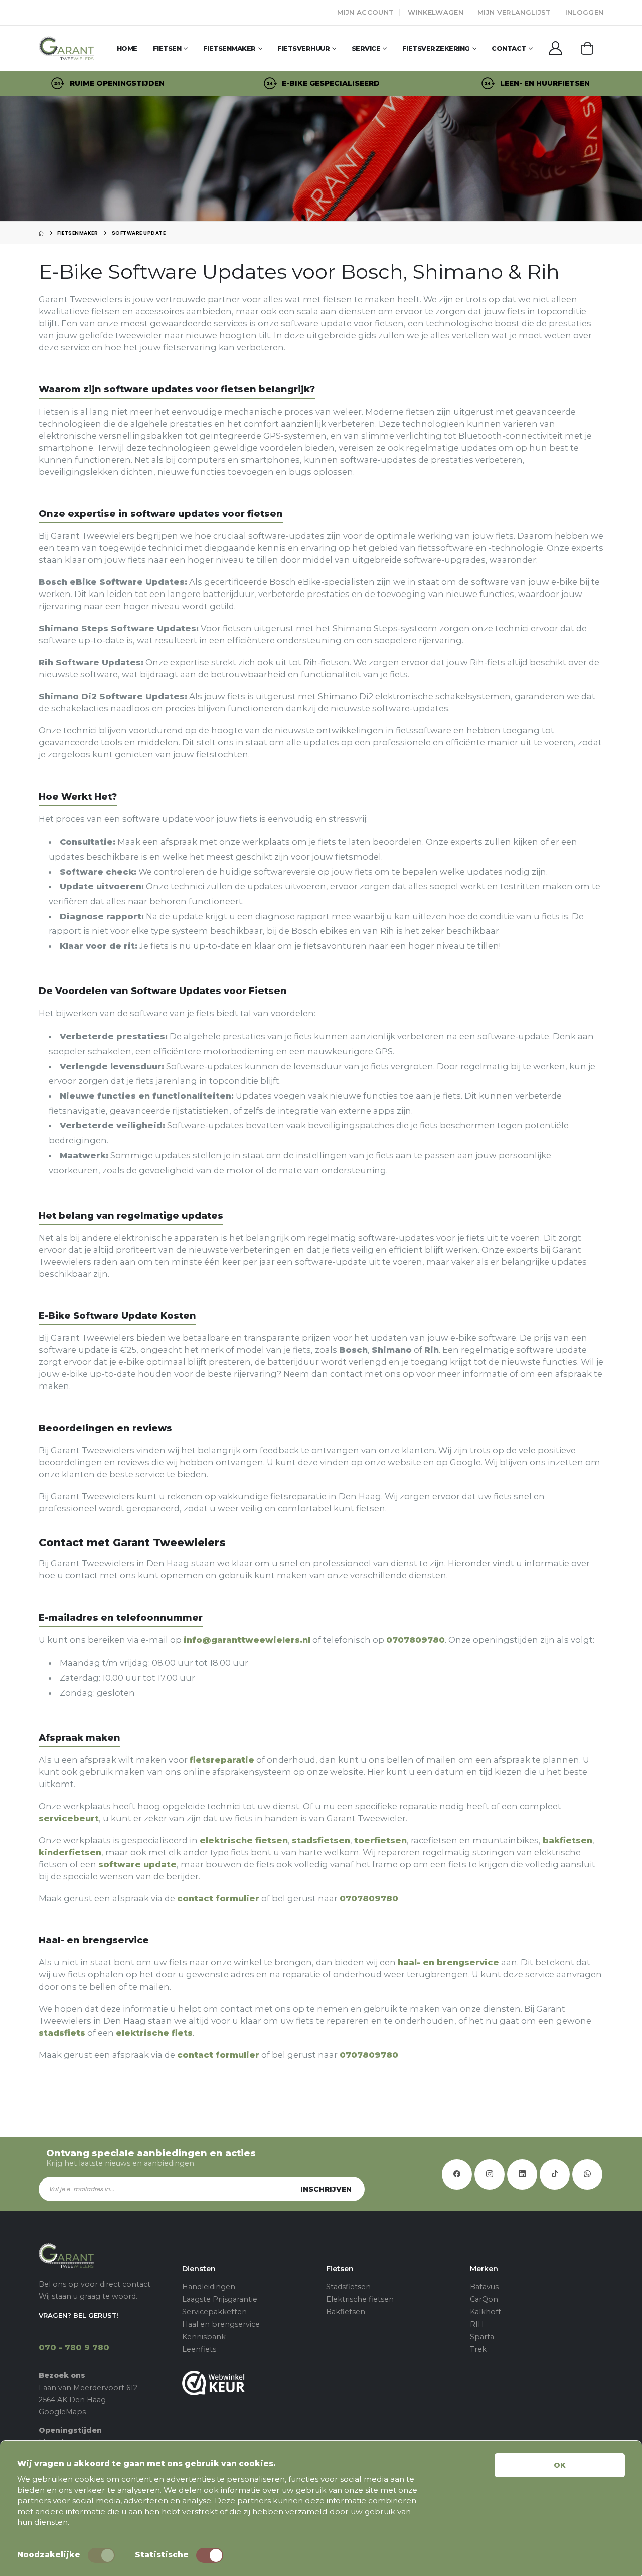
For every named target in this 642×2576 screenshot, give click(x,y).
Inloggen (585, 12)
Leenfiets (199, 2349)
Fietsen (167, 48)
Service (366, 48)
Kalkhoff (485, 2312)
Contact (509, 48)
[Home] (41, 233)
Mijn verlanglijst (514, 12)
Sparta (482, 2337)
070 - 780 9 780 (74, 2348)
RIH (477, 2324)
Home (127, 48)
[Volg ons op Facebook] (457, 2174)
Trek (478, 2349)
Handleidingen (209, 2287)
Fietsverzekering (436, 48)
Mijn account (365, 12)
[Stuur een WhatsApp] (587, 2174)
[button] (587, 48)
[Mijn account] (555, 48)
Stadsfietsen (348, 2287)
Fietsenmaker (229, 48)
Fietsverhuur (303, 48)
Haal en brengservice (221, 2324)
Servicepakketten (214, 2312)
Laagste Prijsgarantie (220, 2299)
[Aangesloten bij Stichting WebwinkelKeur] (249, 2383)
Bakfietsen (346, 2312)
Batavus (484, 2287)
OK (560, 2465)
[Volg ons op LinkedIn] (522, 2174)
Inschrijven (326, 2189)
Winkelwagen (436, 12)
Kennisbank (204, 2337)
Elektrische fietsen (360, 2299)
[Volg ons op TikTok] (555, 2174)
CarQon (484, 2299)
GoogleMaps (62, 2412)
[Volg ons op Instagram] (490, 2174)
